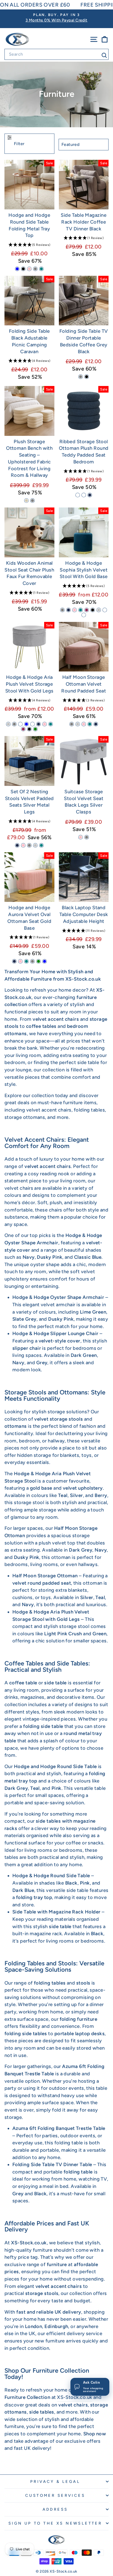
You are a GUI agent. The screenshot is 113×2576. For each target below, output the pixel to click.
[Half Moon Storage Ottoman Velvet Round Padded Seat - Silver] (78, 724)
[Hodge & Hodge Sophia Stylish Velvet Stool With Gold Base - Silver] (99, 610)
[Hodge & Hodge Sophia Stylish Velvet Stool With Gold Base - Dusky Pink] (75, 610)
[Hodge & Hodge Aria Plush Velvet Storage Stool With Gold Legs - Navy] (38, 724)
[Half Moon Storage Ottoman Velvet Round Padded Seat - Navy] (96, 724)
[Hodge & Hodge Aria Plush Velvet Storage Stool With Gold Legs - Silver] (8, 724)
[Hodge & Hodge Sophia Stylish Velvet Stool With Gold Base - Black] (93, 610)
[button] (29, 245)
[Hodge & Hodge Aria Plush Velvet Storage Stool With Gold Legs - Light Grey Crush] (32, 724)
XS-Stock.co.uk (75, 2397)
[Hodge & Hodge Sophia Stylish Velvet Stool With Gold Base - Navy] (68, 610)
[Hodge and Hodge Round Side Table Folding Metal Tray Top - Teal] (41, 269)
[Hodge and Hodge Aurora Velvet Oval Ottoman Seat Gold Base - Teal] (26, 961)
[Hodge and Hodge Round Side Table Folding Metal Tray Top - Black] (23, 269)
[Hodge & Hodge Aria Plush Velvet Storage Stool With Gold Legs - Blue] (26, 724)
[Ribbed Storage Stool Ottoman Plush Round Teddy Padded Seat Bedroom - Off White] (78, 495)
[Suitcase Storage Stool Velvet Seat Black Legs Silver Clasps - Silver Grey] (87, 837)
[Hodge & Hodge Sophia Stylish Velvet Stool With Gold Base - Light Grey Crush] (105, 610)
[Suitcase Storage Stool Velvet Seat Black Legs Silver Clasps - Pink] (81, 837)
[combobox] (56, 54)
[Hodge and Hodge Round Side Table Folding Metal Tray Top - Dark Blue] (17, 269)
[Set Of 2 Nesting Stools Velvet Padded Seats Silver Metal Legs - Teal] (41, 845)
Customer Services (55, 2495)
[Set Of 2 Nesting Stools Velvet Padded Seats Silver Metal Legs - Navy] (17, 845)
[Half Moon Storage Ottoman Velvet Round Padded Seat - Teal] (90, 724)
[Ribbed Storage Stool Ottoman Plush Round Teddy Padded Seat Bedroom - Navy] (90, 495)
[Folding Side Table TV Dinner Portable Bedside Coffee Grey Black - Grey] (81, 377)
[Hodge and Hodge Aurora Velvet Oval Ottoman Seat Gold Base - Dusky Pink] (20, 961)
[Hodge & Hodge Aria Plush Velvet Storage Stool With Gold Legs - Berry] (23, 729)
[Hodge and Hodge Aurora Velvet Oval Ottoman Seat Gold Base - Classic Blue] (45, 961)
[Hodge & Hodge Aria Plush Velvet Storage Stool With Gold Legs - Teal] (51, 724)
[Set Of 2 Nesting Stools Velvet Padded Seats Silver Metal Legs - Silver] (35, 845)
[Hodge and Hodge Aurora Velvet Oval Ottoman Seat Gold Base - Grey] (32, 961)
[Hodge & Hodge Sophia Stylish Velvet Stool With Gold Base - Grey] (62, 610)
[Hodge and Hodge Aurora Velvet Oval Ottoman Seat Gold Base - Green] (38, 961)
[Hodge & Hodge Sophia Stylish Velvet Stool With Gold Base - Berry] (87, 610)
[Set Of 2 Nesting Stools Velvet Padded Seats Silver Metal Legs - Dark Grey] (29, 845)
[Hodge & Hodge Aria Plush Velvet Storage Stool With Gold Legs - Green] (35, 729)
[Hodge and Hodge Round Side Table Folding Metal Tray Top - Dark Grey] (35, 269)
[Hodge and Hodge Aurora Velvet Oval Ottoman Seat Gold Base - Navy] (14, 961)
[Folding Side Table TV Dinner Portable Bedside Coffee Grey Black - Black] (87, 377)
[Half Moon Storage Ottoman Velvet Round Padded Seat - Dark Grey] (72, 724)
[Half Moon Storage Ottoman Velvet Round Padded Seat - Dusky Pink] (84, 724)
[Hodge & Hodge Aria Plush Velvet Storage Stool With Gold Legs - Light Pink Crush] (20, 724)
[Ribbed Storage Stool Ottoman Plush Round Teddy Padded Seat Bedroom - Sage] (84, 495)
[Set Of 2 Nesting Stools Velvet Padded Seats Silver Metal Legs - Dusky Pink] (23, 845)
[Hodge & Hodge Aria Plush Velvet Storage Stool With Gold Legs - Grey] (14, 724)
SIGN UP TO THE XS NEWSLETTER (55, 2523)
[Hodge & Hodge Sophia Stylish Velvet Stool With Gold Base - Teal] (81, 610)
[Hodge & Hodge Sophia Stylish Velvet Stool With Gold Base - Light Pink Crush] (84, 615)
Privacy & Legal (55, 2482)
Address (55, 2509)
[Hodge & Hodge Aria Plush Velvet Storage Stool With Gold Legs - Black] (29, 729)
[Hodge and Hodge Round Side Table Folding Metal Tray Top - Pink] (29, 269)
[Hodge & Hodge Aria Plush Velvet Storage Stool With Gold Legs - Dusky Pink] (45, 724)
